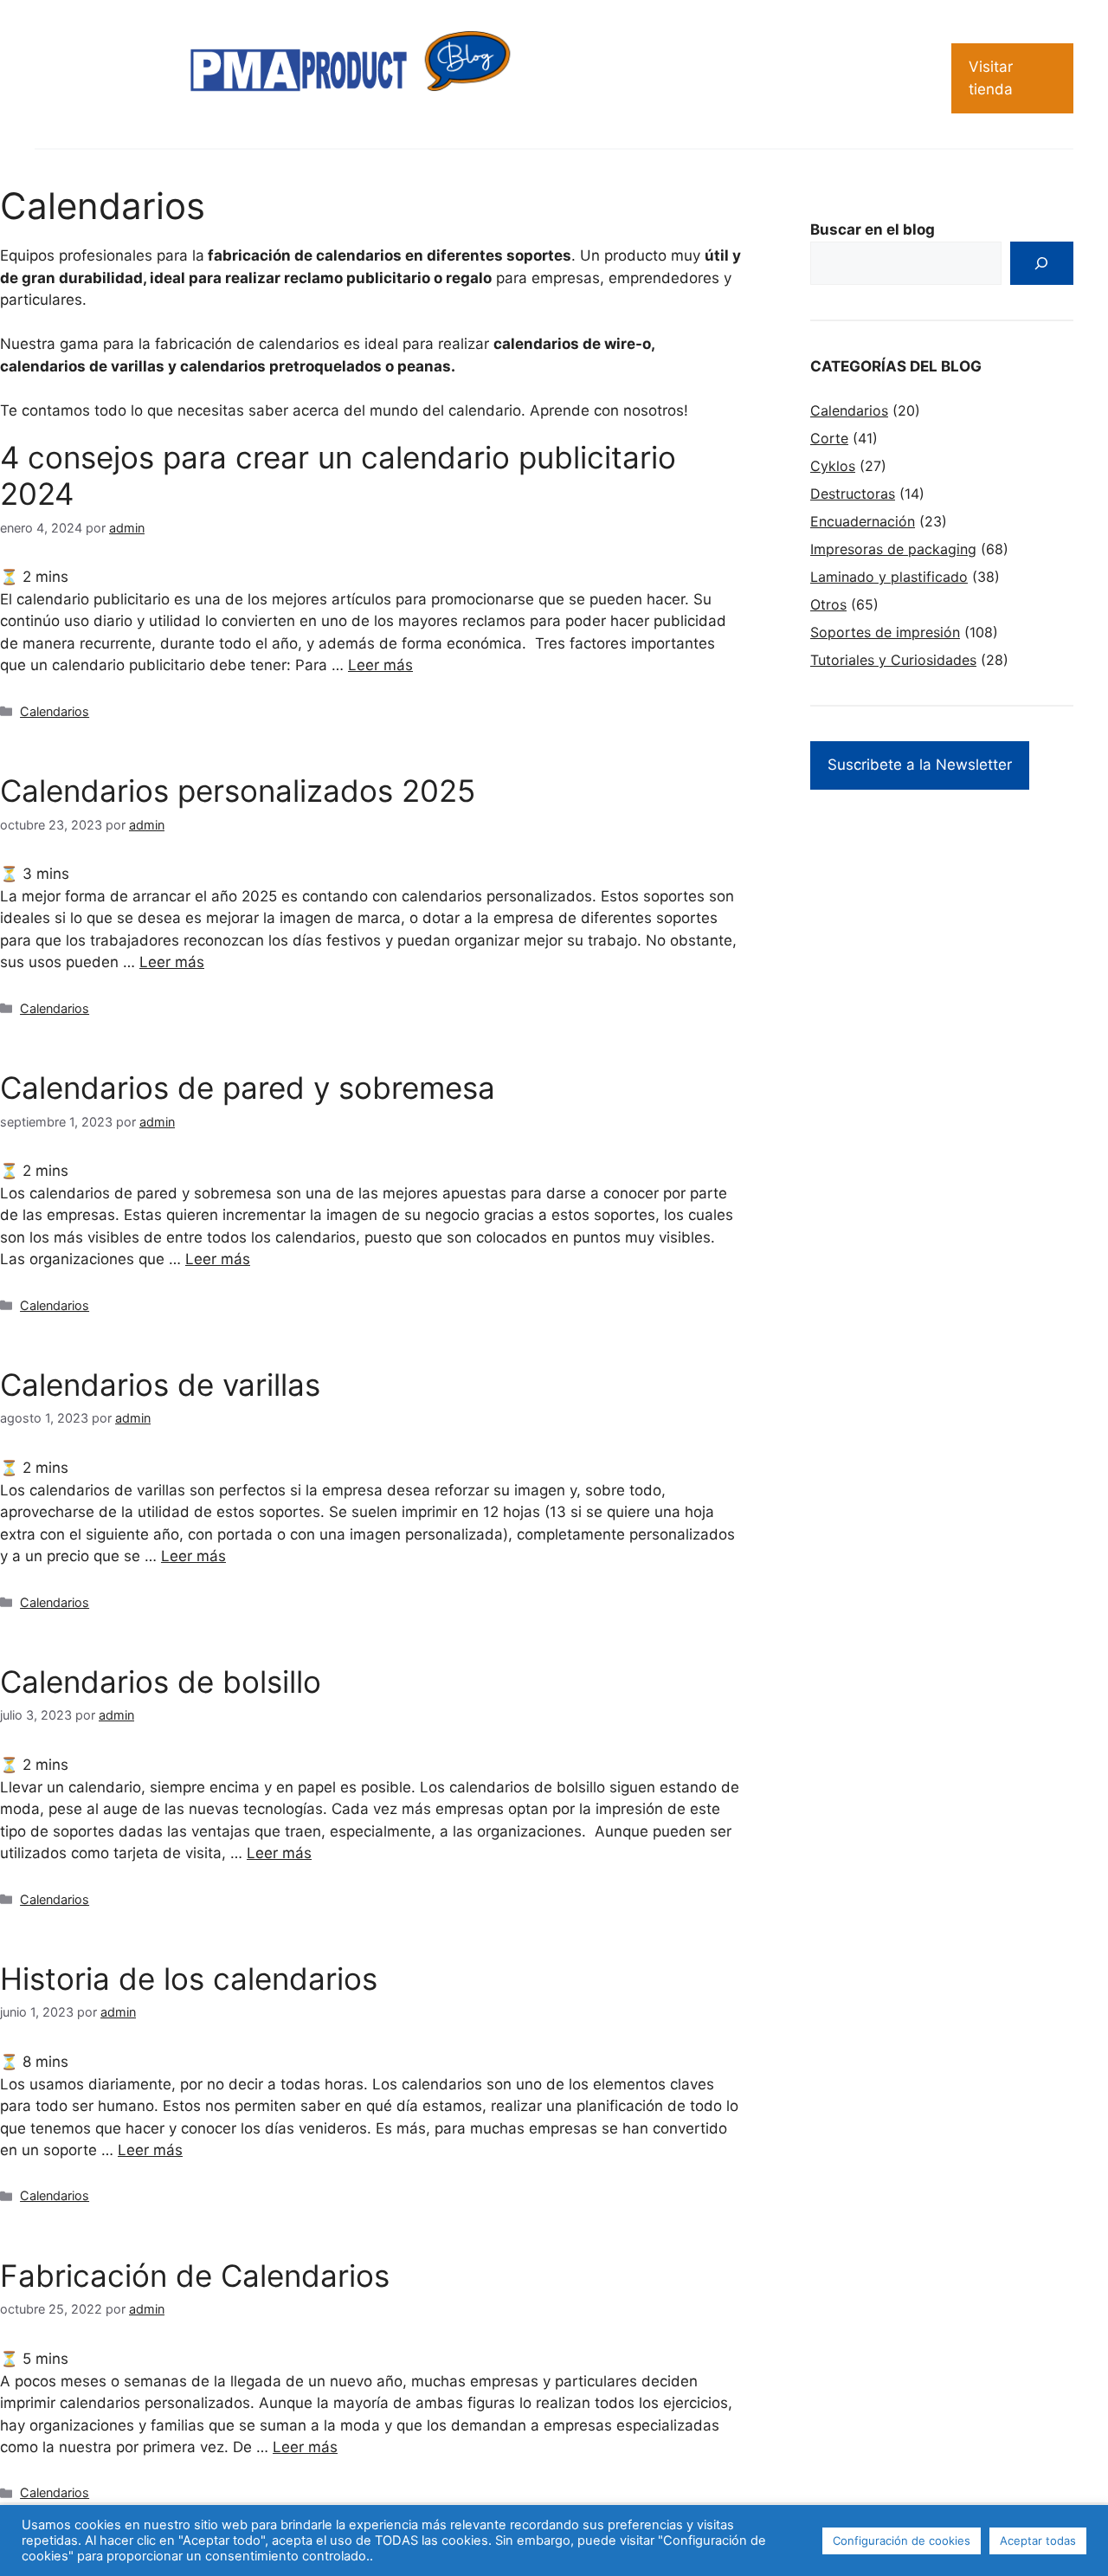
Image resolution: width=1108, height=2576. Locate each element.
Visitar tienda (991, 78)
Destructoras (853, 494)
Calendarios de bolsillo (161, 1682)
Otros (828, 604)
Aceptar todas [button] (1038, 2540)
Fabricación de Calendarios (195, 2276)
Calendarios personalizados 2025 (238, 791)
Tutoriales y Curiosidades (893, 660)
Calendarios (55, 711)
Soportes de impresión (885, 632)
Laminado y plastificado (889, 577)
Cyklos (833, 466)
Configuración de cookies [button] (902, 2540)
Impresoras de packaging (893, 549)
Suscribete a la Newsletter (920, 765)
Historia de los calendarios (189, 1979)
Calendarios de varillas (160, 1385)
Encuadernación (863, 521)
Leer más (380, 665)
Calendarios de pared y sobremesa (248, 1088)
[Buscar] (1042, 264)
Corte (829, 438)
